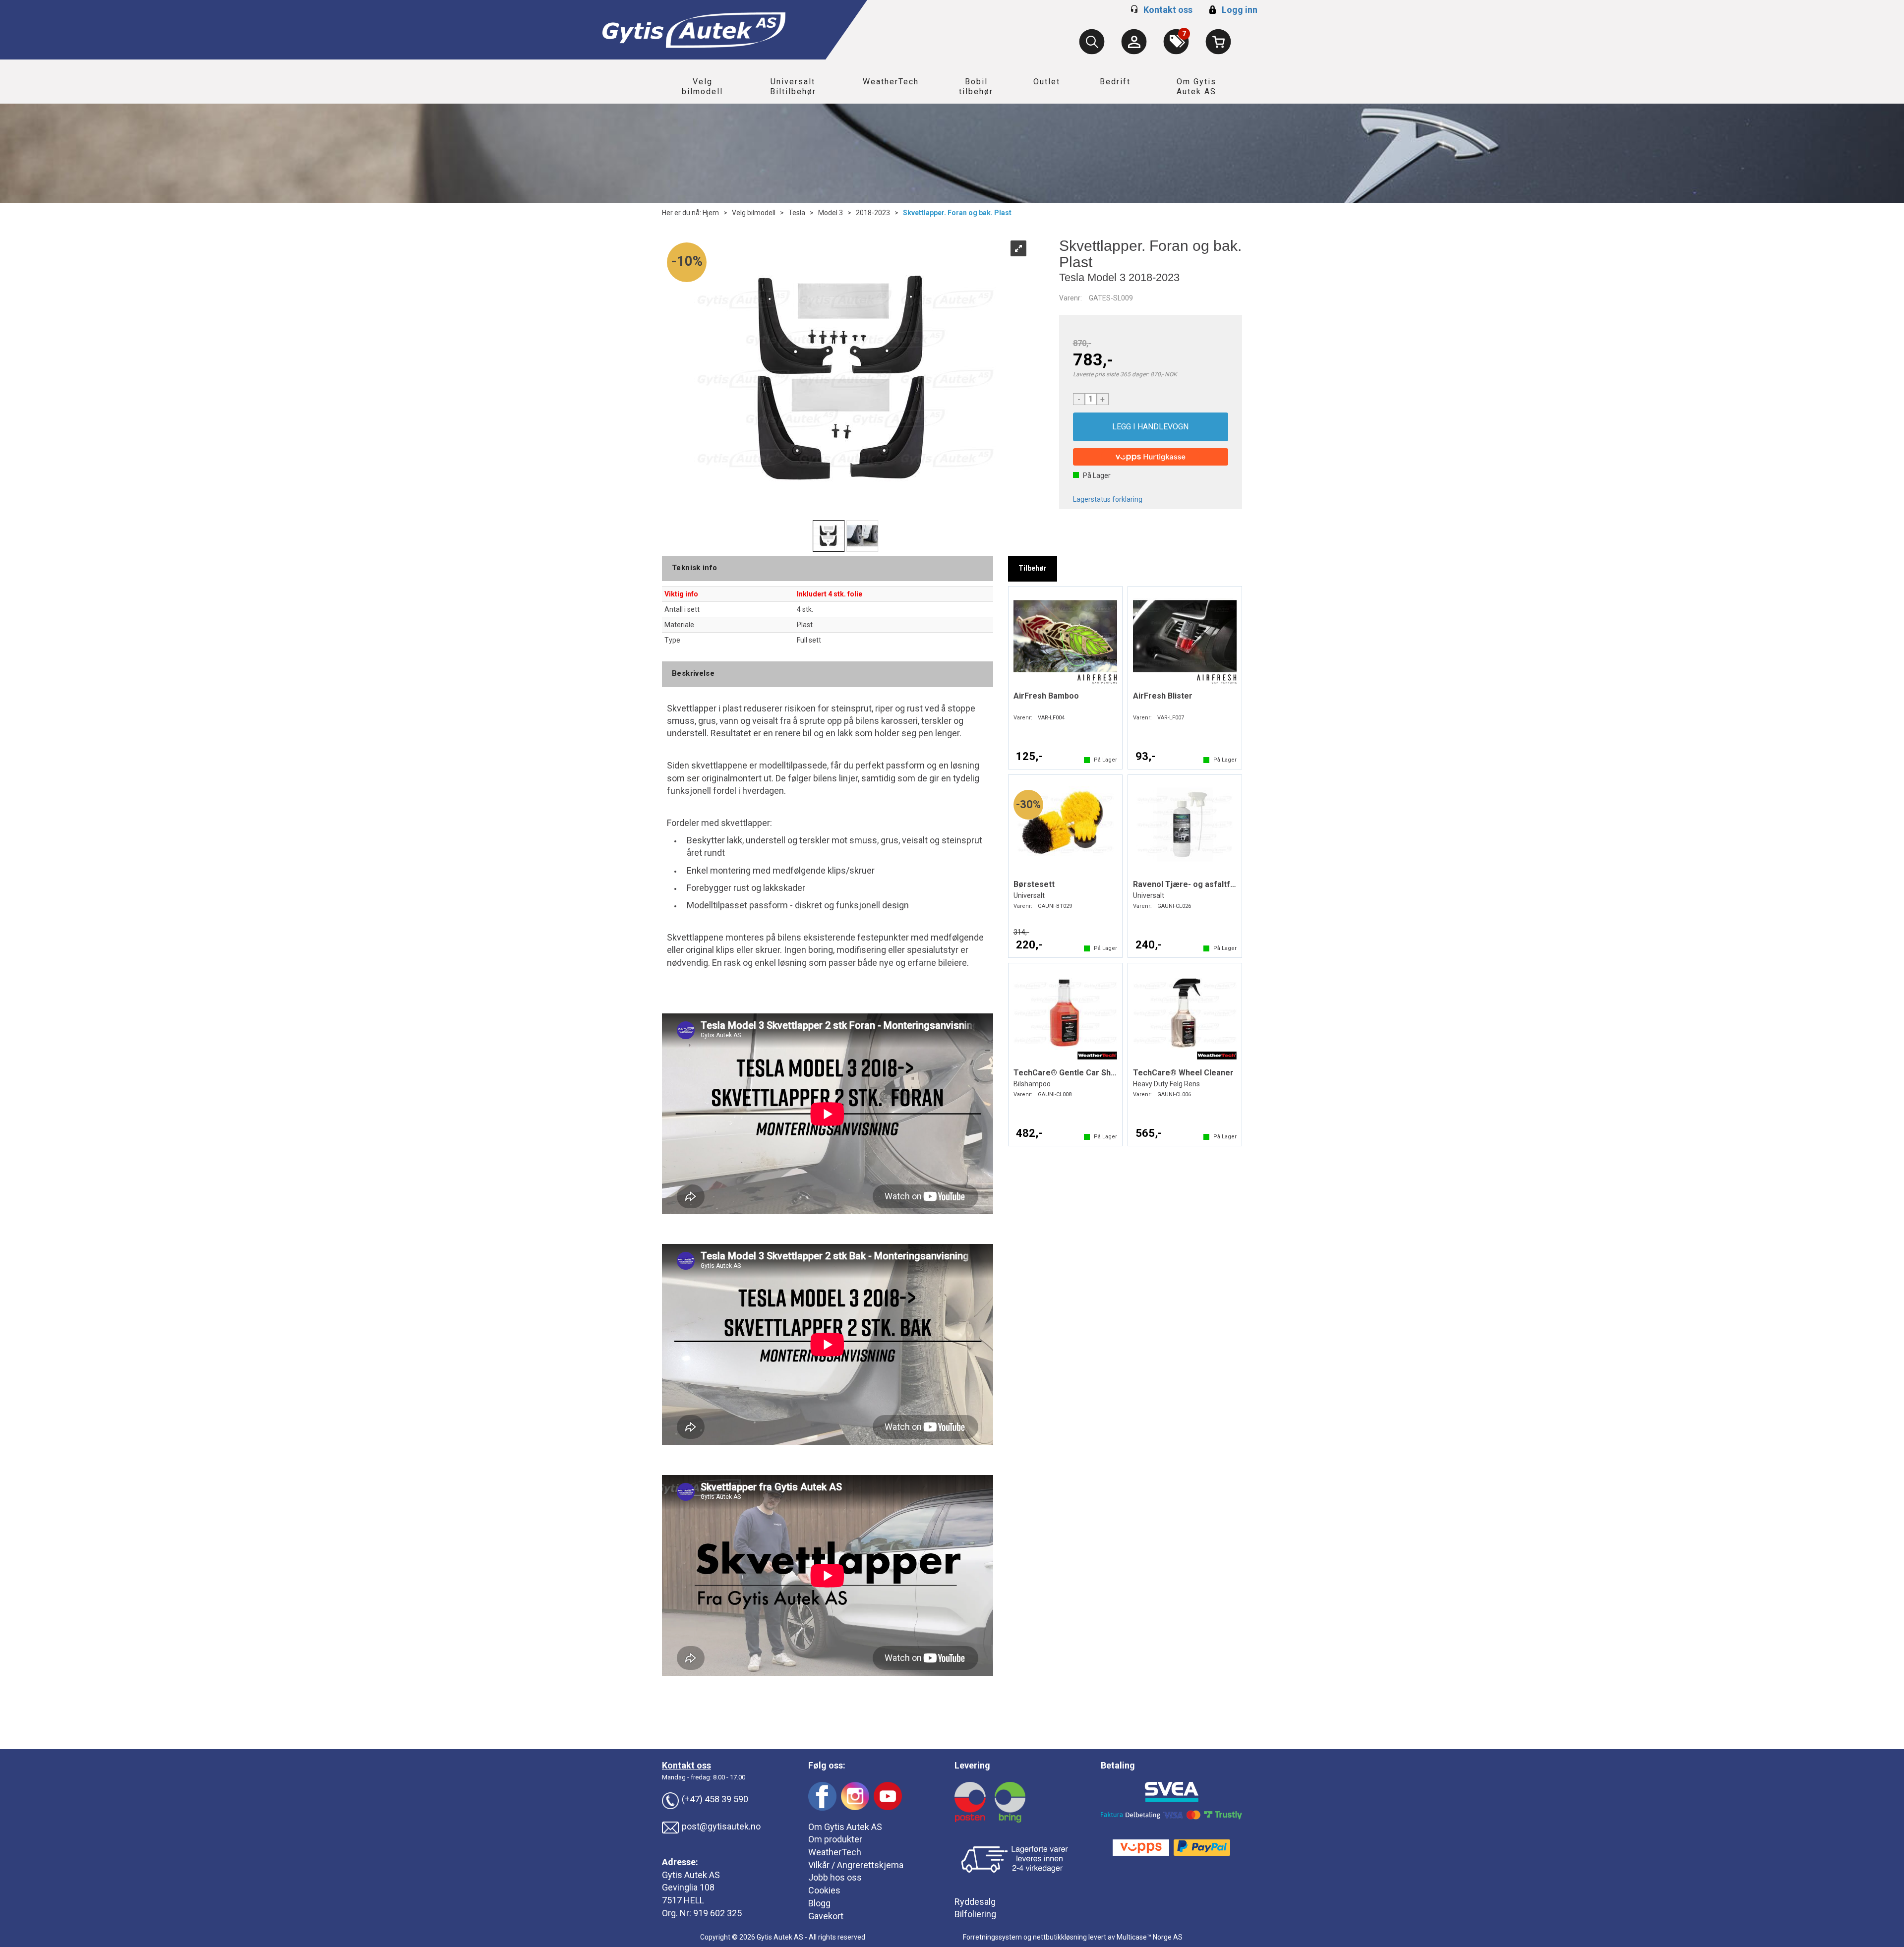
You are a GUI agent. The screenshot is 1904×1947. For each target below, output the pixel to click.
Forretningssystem (992, 1937)
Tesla (797, 213)
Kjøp (1151, 427)
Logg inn (1232, 10)
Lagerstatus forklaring (1108, 499)
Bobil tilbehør (976, 87)
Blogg (819, 1903)
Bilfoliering (975, 1914)
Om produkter (835, 1839)
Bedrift (1115, 82)
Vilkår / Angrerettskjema (856, 1865)
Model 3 (831, 213)
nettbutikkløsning (1060, 1937)
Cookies (824, 1890)
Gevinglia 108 (688, 1887)
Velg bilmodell (702, 87)
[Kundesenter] (1134, 42)
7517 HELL (683, 1900)
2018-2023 (873, 213)
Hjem (711, 213)
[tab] (1033, 569)
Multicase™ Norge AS (1150, 1937)
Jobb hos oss (835, 1877)
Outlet (1047, 82)
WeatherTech (891, 82)
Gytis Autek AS (691, 1875)
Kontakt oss (1168, 10)
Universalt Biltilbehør (793, 87)
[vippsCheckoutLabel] (1151, 457)
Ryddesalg (975, 1902)
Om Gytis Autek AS (1196, 87)
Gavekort (826, 1916)
